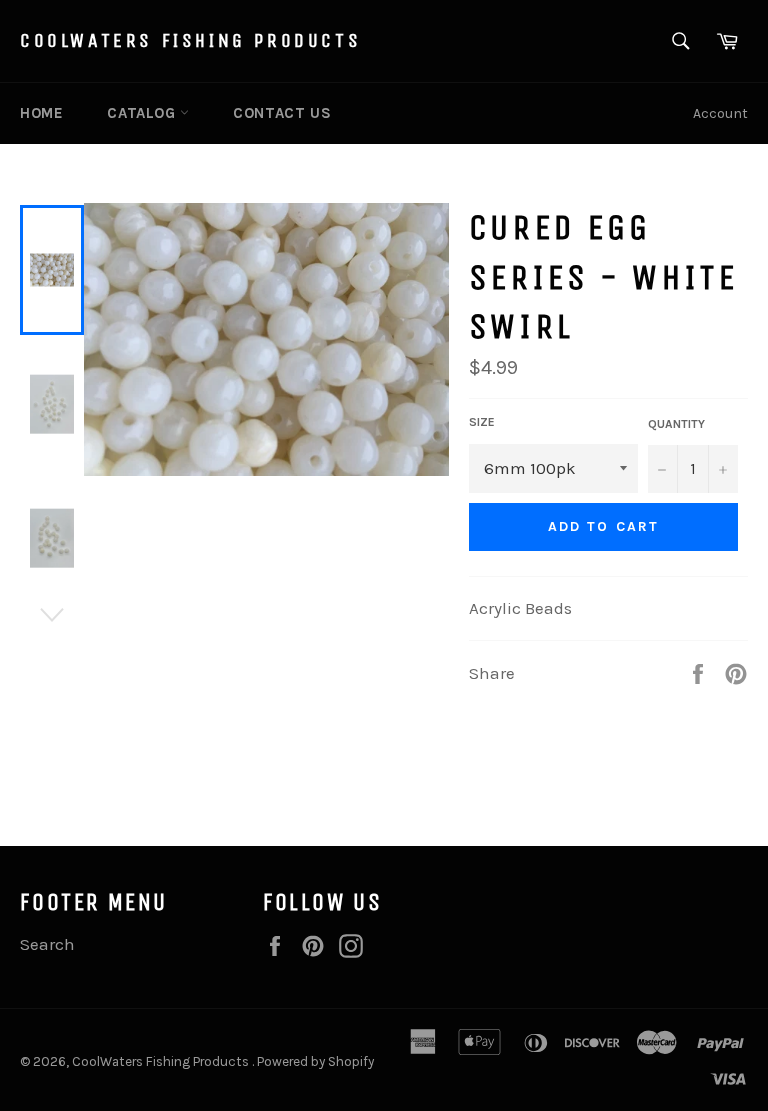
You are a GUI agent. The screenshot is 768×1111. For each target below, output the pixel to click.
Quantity (676, 424)
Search (47, 944)
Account (720, 113)
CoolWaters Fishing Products (190, 40)
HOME (41, 113)
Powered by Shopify (315, 1061)
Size (482, 422)
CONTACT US (282, 113)
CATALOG (143, 113)
